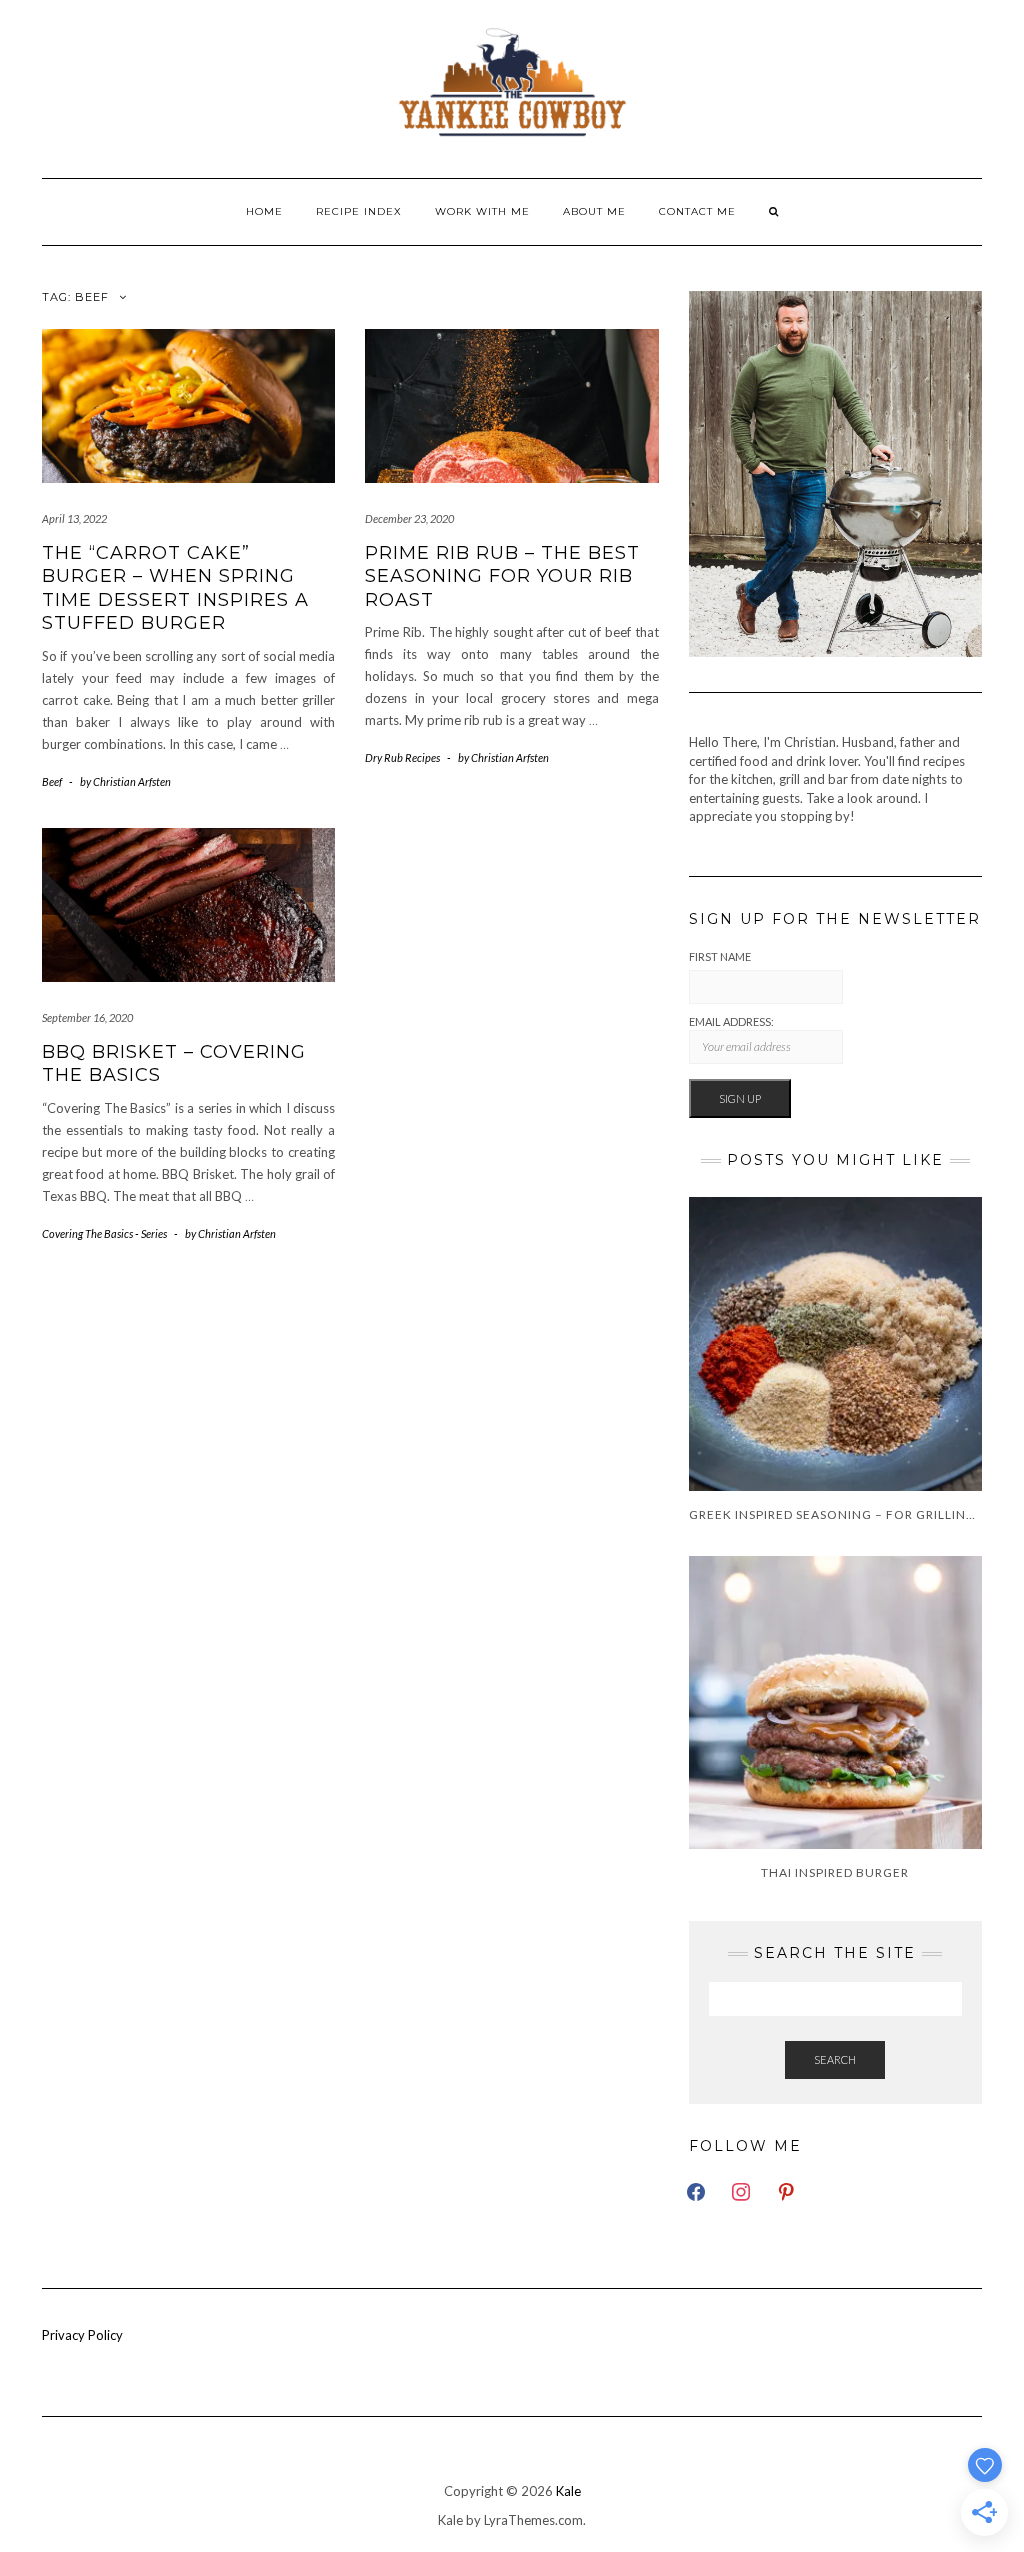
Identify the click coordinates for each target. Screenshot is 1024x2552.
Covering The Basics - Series (104, 1233)
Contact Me (697, 211)
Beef (52, 781)
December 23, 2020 (409, 518)
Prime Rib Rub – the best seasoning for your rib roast (502, 576)
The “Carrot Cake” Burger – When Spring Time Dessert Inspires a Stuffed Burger (175, 588)
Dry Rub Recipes (402, 757)
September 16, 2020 (87, 1017)
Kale (568, 2491)
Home (264, 211)
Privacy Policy (82, 2335)
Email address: (731, 1021)
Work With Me (482, 211)
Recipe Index (359, 211)
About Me (594, 211)
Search (835, 2059)
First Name (720, 956)
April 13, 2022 (74, 518)
